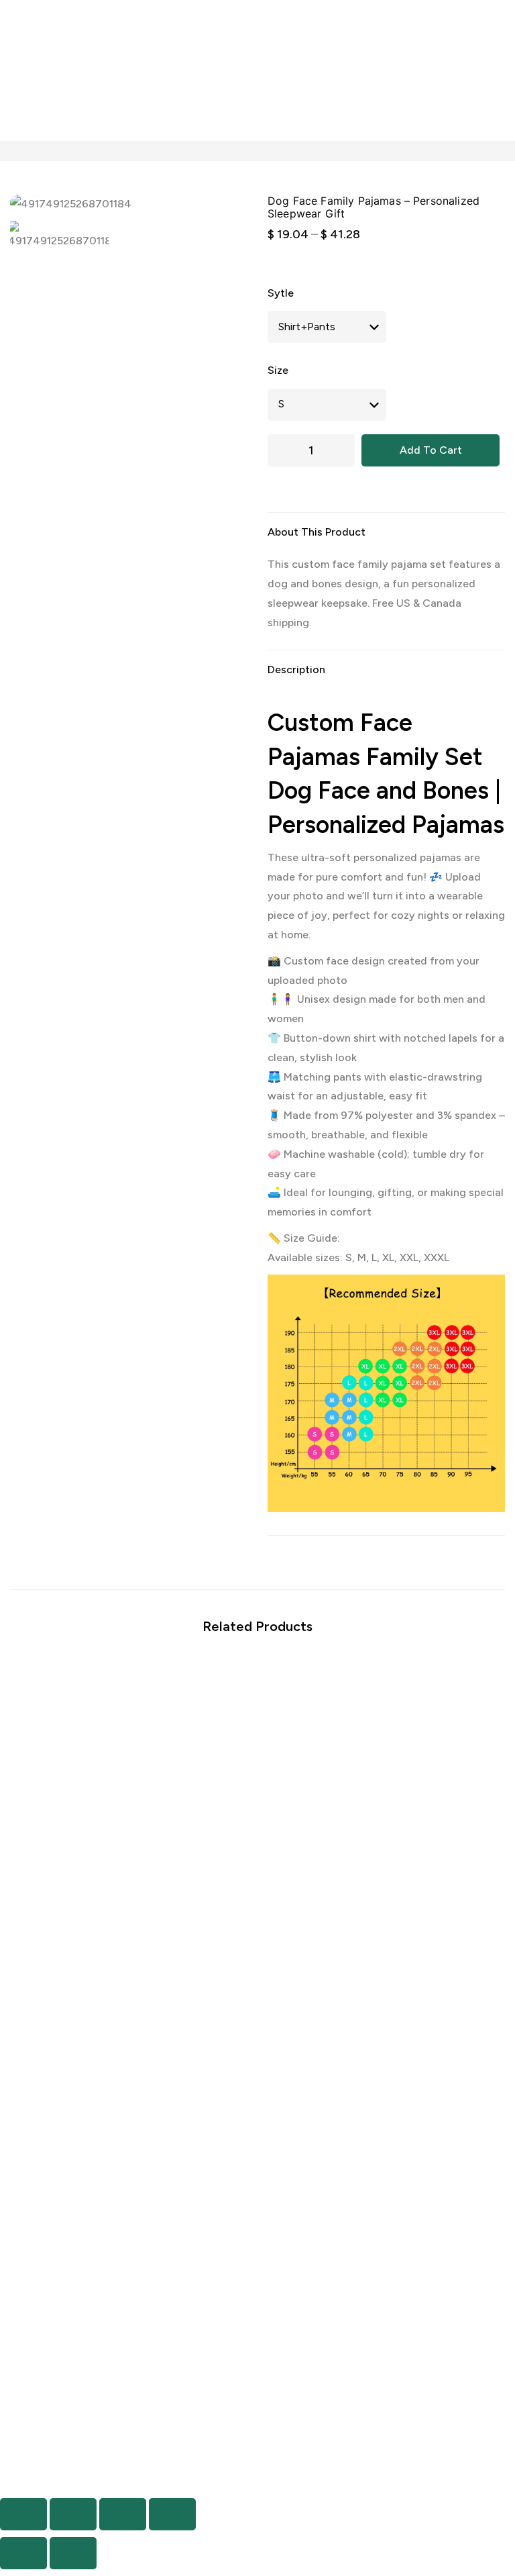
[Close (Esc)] (172, 2514)
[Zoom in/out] (23, 2514)
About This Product (317, 532)
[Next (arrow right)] (73, 2553)
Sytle (281, 293)
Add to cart (431, 450)
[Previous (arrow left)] (23, 2553)
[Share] (123, 2514)
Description (296, 670)
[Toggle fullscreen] (73, 2514)
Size (278, 370)
